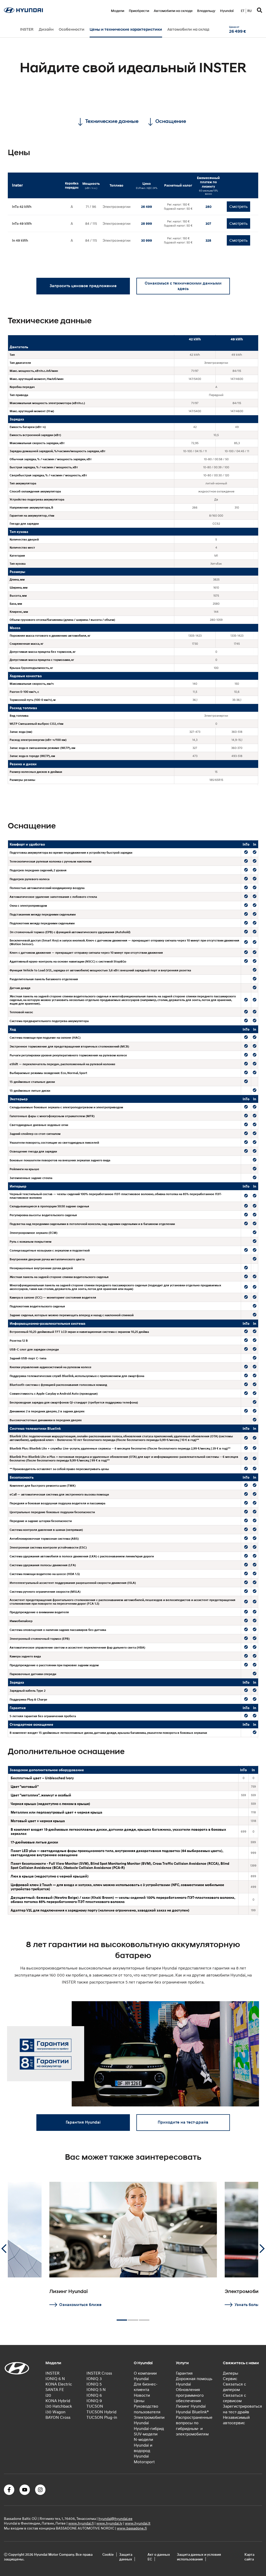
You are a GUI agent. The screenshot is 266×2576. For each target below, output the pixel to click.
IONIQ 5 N (96, 2390)
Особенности (72, 29)
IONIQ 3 (94, 2379)
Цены (139, 2401)
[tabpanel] (133, 2245)
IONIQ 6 (94, 2395)
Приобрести (139, 11)
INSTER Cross (99, 2373)
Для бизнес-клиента (146, 2387)
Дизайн (46, 29)
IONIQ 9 (94, 2401)
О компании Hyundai (145, 2376)
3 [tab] (144, 2318)
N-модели (143, 2440)
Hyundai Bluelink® (192, 2412)
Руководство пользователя (147, 2409)
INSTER (27, 29)
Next (262, 2249)
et (243, 11)
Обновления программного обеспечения (190, 2395)
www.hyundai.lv (109, 2523)
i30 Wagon (55, 2412)
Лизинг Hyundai (191, 2406)
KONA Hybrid (58, 2401)
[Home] (23, 11)
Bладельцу (206, 11)
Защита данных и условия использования (199, 2557)
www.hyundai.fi (81, 2523)
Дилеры (231, 2373)
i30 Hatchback (59, 2406)
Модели (118, 11)
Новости (142, 2395)
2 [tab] (133, 2318)
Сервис (230, 2379)
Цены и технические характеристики (126, 29)
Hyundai (227, 11)
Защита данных (126, 2557)
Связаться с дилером (234, 2387)
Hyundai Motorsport (144, 2459)
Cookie (108, 2554)
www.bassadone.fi (132, 2528)
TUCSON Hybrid (101, 2412)
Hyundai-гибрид (149, 2428)
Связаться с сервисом (234, 2398)
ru (250, 11)
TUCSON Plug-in (102, 2417)
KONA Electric (59, 2384)
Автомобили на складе (173, 11)
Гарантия (184, 2373)
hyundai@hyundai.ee (115, 2518)
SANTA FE (55, 2390)
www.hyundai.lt (138, 2523)
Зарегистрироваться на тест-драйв (242, 2409)
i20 (48, 2395)
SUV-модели (146, 2434)
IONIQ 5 (94, 2384)
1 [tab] (122, 2318)
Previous (4, 2249)
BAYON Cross (58, 2417)
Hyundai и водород (143, 2448)
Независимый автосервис (236, 2420)
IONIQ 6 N (55, 2379)
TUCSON (95, 2406)
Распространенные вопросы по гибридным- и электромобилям (194, 2426)
